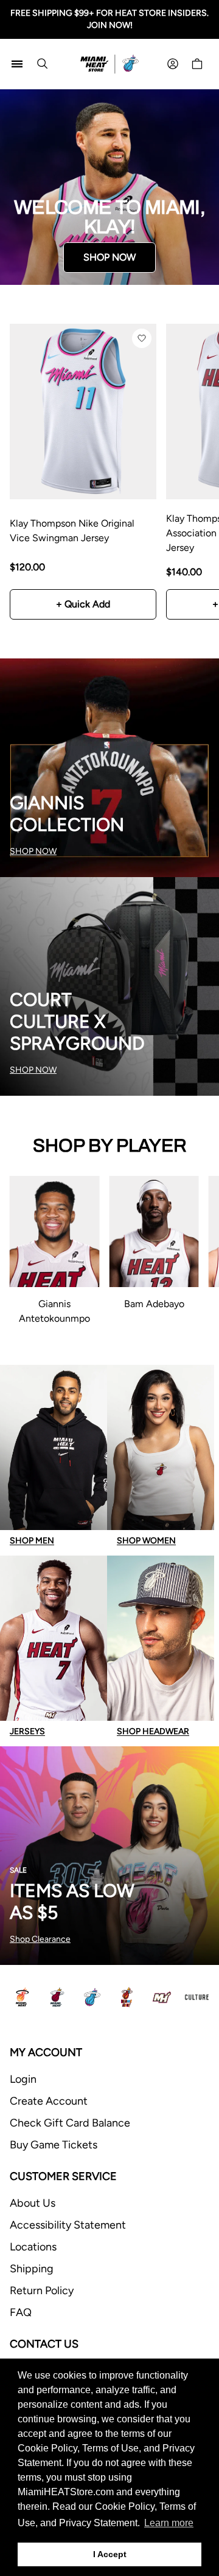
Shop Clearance (40, 1939)
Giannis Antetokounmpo (54, 1311)
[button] (142, 338)
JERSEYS (27, 1731)
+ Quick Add (83, 604)
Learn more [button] (169, 2523)
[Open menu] (17, 64)
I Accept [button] (110, 2554)
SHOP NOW (109, 257)
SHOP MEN (32, 1541)
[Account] (173, 64)
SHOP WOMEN (146, 1541)
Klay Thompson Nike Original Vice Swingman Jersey (72, 531)
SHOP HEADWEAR (153, 1731)
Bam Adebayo (154, 1304)
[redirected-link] (109, 187)
